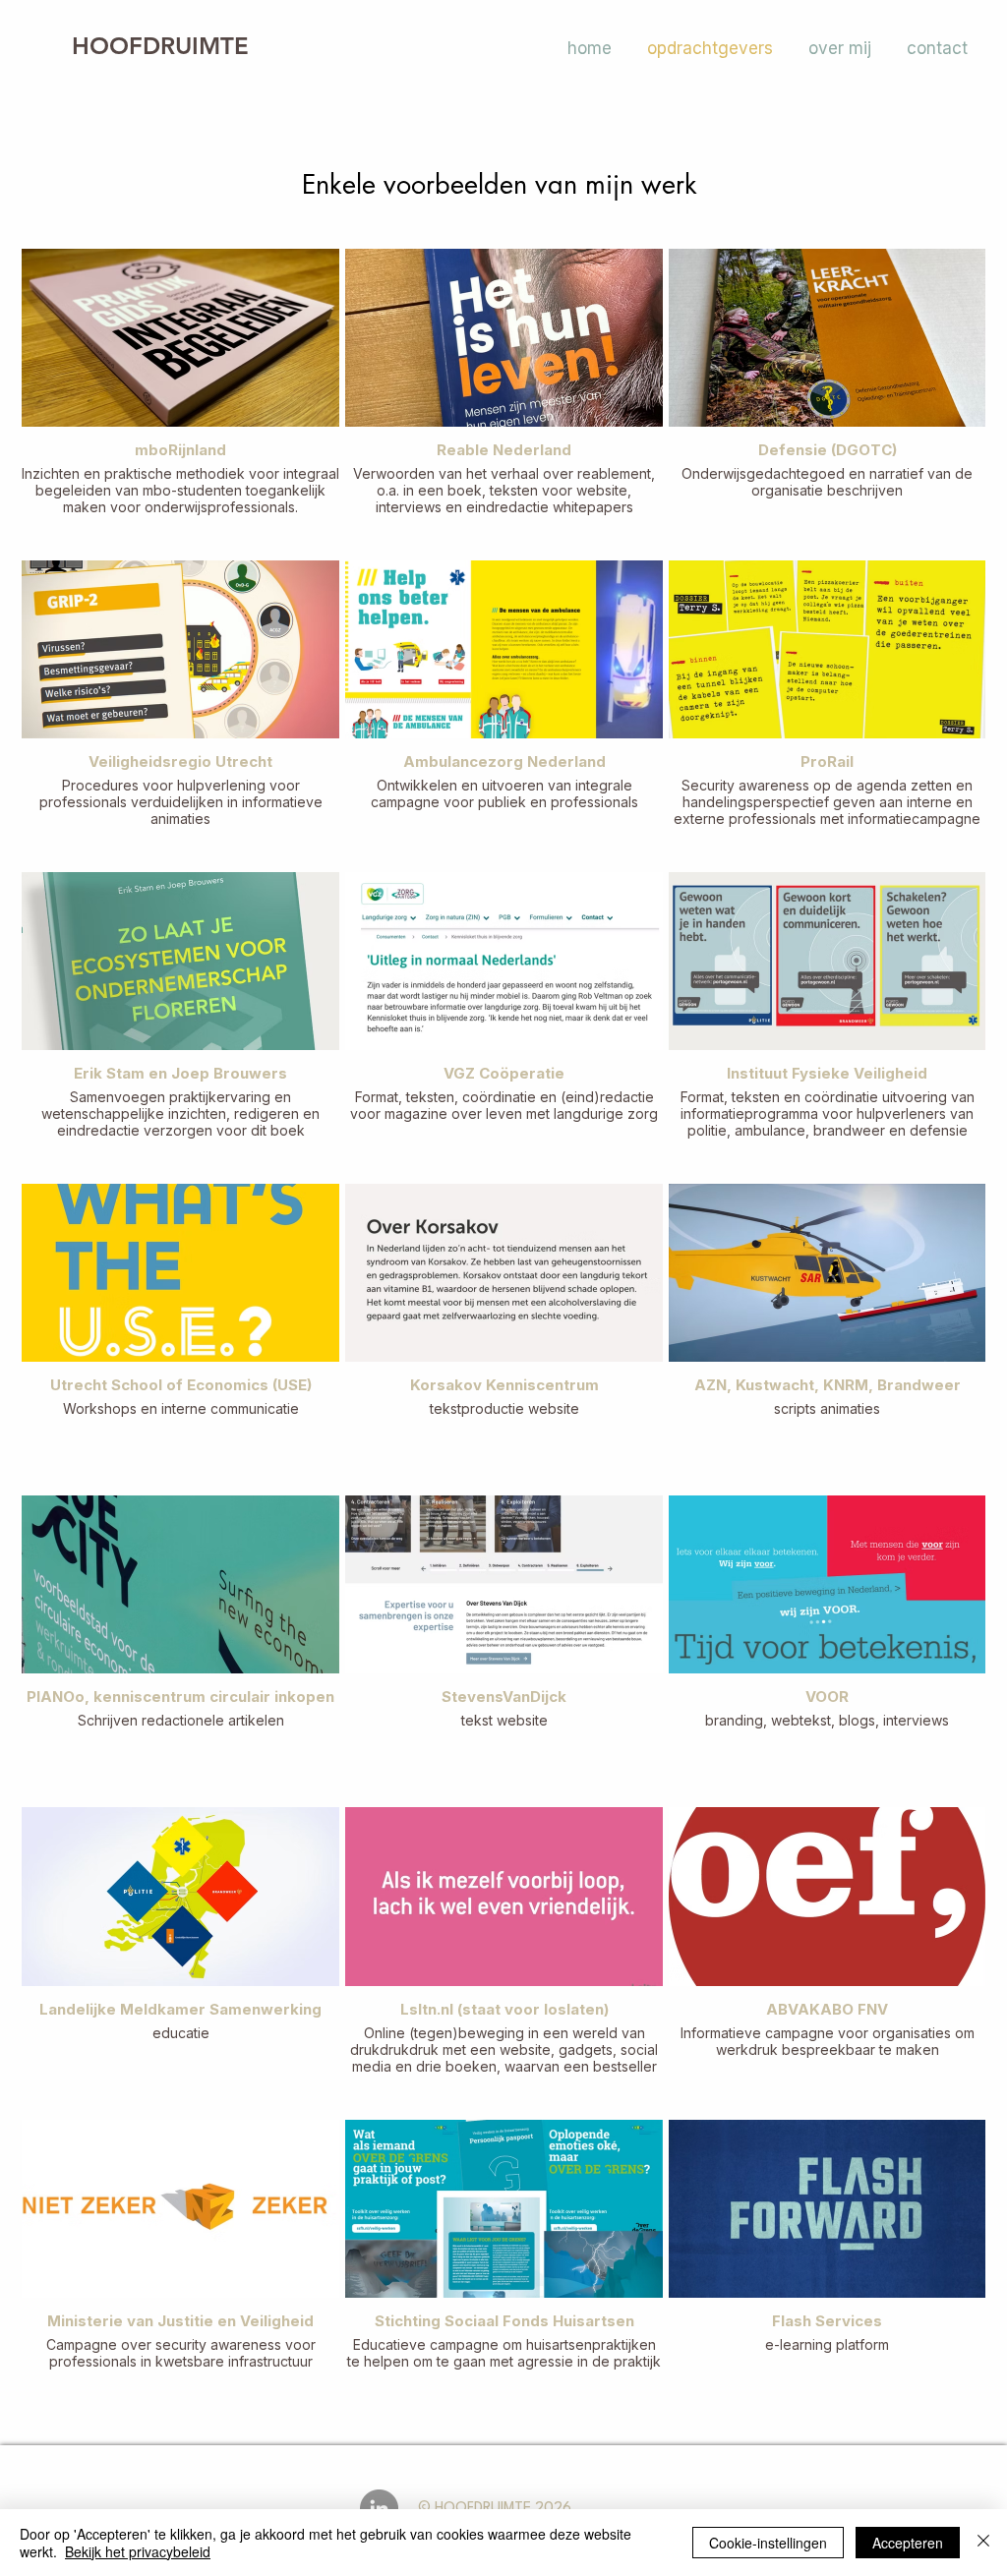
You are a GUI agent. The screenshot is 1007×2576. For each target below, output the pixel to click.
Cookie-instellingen (768, 2543)
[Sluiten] (983, 2543)
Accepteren (908, 2543)
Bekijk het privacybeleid (138, 2551)
